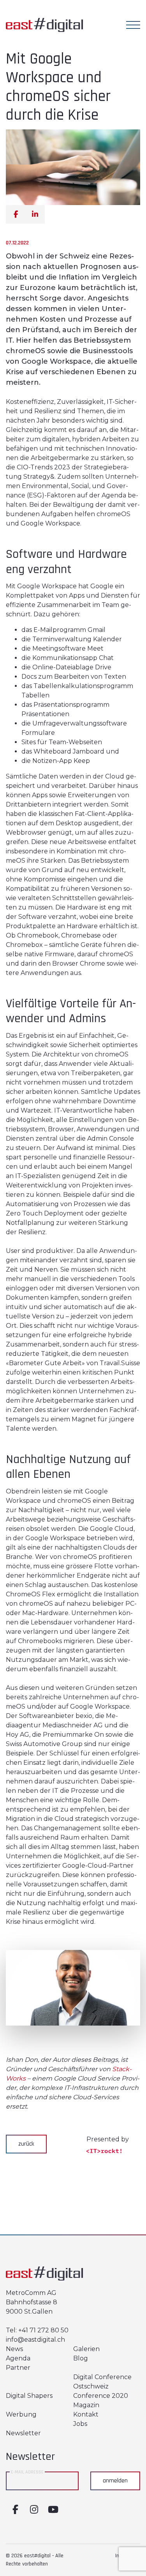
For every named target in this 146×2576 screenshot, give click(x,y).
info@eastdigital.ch (35, 2340)
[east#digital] (44, 18)
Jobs (80, 2424)
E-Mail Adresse (27, 2472)
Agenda (18, 2358)
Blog (81, 2358)
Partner (18, 2368)
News (14, 2349)
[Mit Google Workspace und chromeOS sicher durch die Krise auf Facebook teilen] (16, 214)
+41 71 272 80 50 (43, 2330)
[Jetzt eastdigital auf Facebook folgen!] (15, 2510)
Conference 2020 (101, 2396)
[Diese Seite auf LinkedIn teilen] (35, 214)
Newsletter (23, 2433)
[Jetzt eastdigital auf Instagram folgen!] (34, 2510)
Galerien (86, 2349)
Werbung (21, 2414)
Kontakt (86, 2414)
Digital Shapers (29, 2396)
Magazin (86, 2405)
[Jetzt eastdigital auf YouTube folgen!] (53, 2510)
